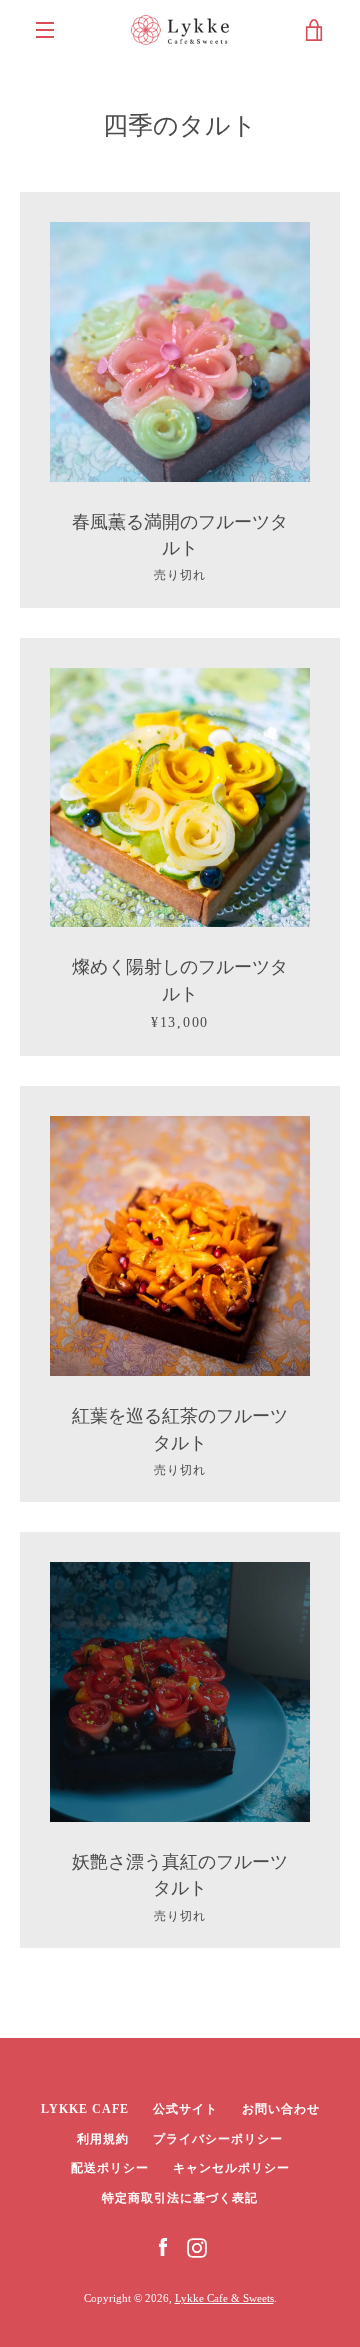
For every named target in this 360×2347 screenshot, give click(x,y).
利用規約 (103, 2139)
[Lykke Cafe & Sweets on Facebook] (163, 2246)
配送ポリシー (110, 2168)
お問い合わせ (281, 2109)
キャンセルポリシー (231, 2168)
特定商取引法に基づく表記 (180, 2198)
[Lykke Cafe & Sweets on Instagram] (197, 2246)
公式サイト (185, 2109)
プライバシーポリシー (218, 2139)
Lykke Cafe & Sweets (224, 2298)
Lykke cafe (85, 2109)
